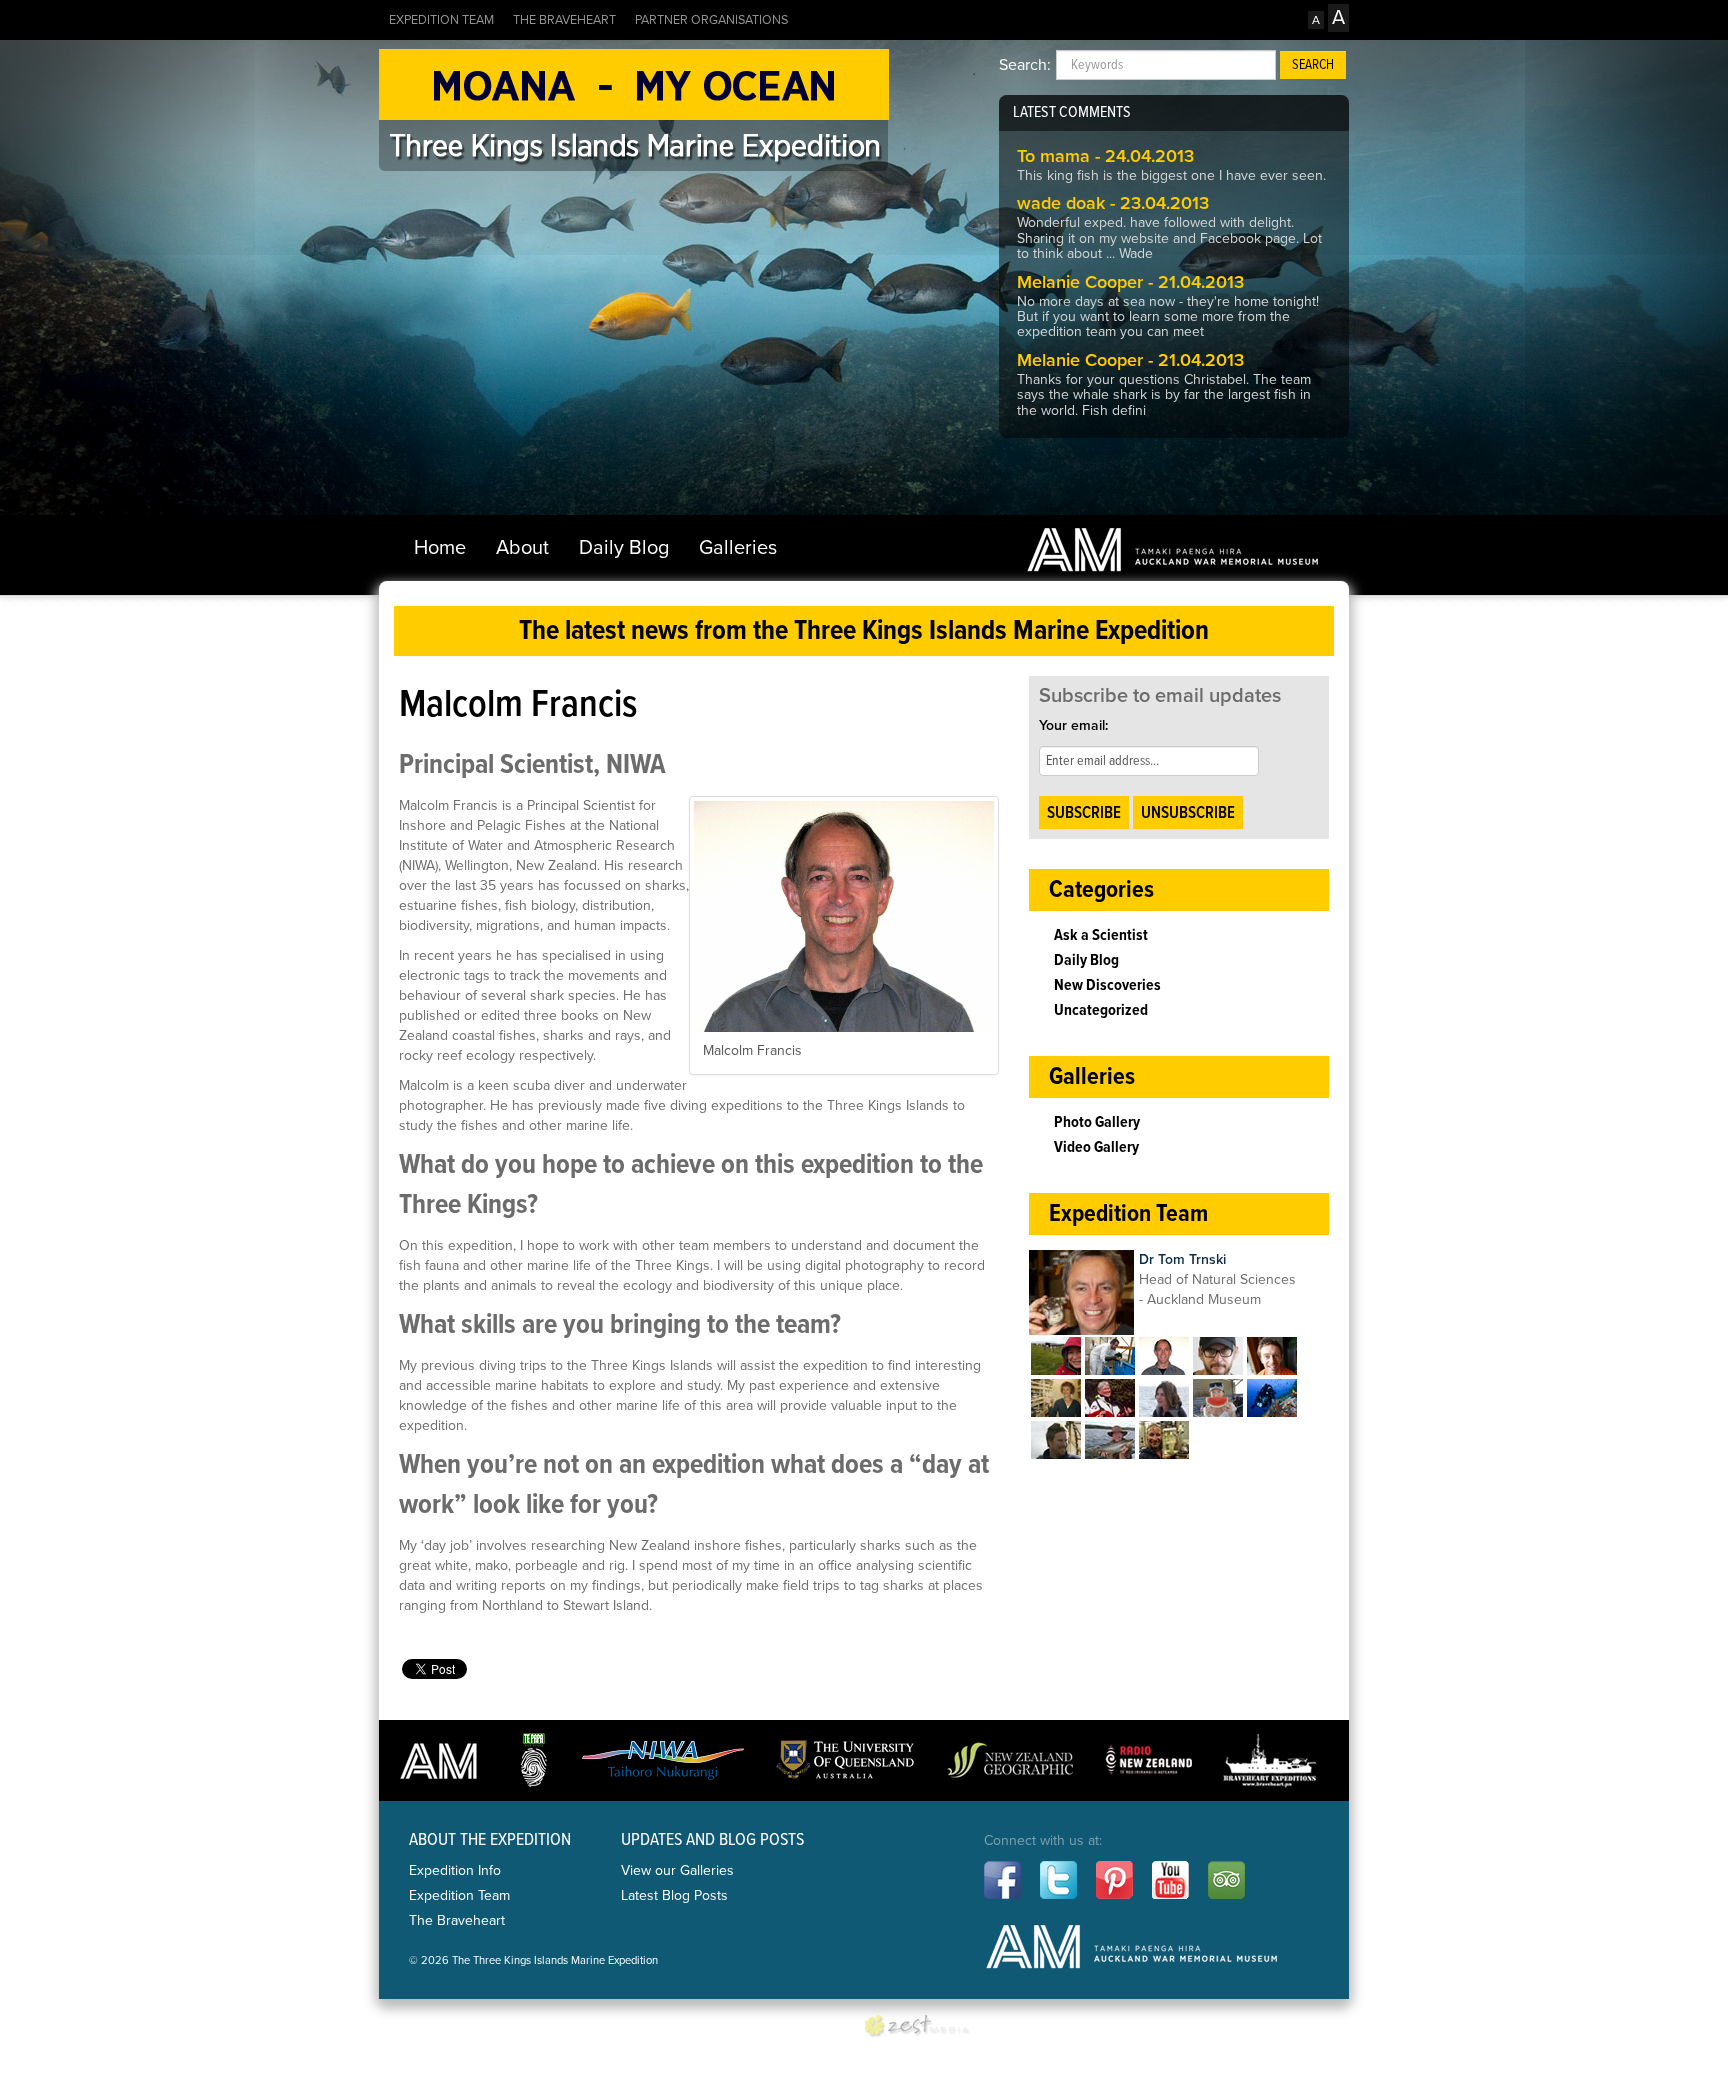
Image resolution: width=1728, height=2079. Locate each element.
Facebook (1002, 1880)
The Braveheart (564, 20)
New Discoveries (1107, 985)
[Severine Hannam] (1164, 1438)
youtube (1170, 1880)
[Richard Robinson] (1218, 1354)
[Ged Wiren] (1110, 1354)
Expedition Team (441, 20)
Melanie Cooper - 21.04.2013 (1130, 282)
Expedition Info (455, 1870)
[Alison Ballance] (1056, 1354)
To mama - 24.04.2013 (1105, 156)
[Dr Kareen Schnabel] (1056, 1396)
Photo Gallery (1097, 1122)
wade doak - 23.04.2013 (1113, 203)
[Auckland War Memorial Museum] (1173, 549)
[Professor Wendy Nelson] (1110, 1396)
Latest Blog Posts (674, 1895)
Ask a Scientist (1101, 935)
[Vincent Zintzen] (1272, 1354)
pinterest (1114, 1880)
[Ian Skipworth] (1272, 1396)
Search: (1025, 65)
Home (440, 548)
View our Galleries (677, 1870)
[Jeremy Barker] (1056, 1438)
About (522, 548)
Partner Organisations (711, 20)
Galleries (738, 548)
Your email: (1073, 725)
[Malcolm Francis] (1164, 1354)
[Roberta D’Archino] (1164, 1396)
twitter (1058, 1880)
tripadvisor (1226, 1880)
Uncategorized (1101, 1010)
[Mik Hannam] (1110, 1438)
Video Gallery (1096, 1147)
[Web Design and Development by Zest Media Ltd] (924, 2026)
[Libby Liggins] (1218, 1396)
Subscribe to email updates (1160, 696)
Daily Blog (624, 548)
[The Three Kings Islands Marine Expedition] (634, 105)
